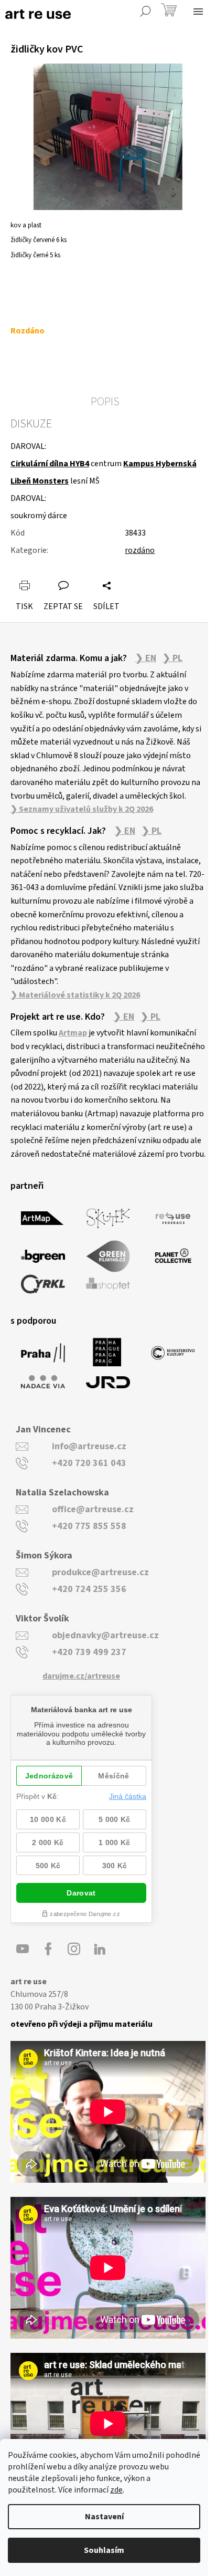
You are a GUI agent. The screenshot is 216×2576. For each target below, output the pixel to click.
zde (116, 2490)
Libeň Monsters (40, 481)
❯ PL (172, 658)
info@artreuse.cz (89, 1446)
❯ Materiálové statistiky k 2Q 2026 (75, 995)
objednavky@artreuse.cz (105, 1635)
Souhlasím (104, 2550)
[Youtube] (23, 1949)
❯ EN (146, 658)
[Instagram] (74, 1949)
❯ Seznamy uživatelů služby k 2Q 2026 (82, 809)
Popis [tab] (105, 402)
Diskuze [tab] (31, 424)
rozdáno (140, 550)
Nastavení (104, 2517)
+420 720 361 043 (89, 1463)
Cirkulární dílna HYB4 (50, 464)
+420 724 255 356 (89, 1589)
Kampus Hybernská (160, 464)
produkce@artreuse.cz (100, 1572)
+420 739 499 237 (89, 1652)
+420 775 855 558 (89, 1526)
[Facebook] (48, 1949)
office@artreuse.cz (93, 1509)
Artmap (73, 1033)
